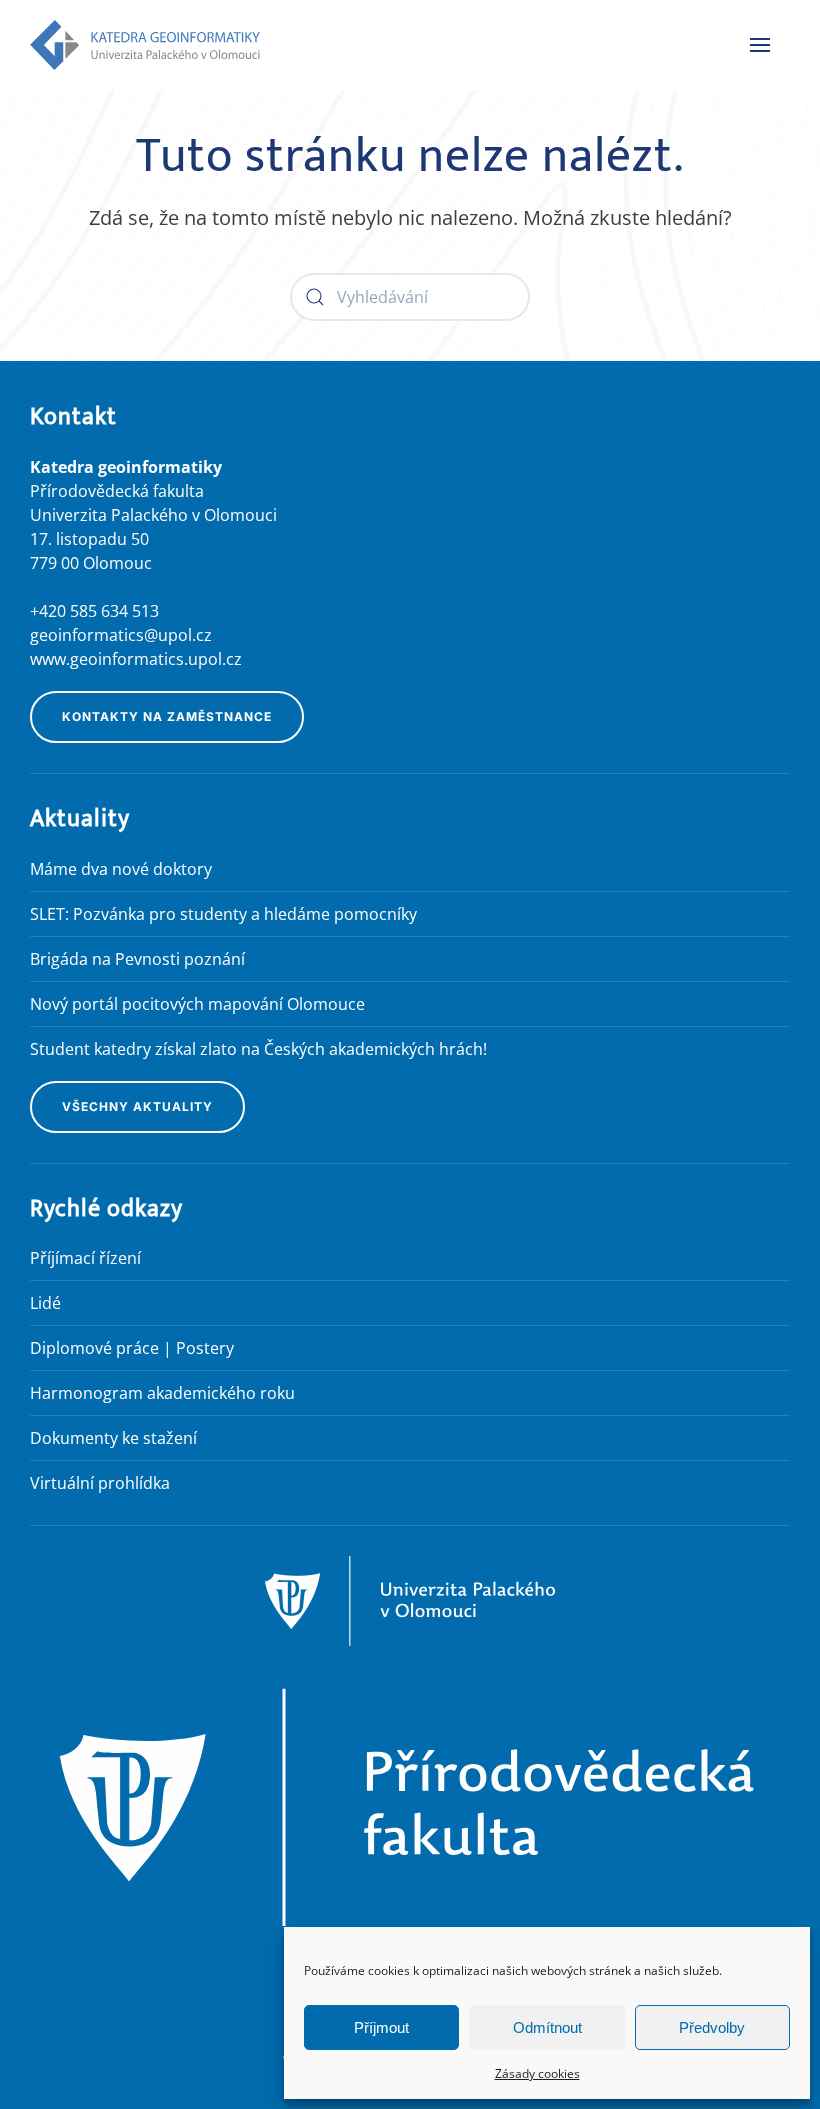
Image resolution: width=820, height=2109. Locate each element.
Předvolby (712, 2027)
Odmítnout (547, 2027)
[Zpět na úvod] (145, 45)
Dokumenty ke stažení (113, 1438)
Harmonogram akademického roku (162, 1393)
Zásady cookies (537, 2073)
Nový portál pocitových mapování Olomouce (197, 1004)
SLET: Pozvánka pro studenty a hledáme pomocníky (223, 914)
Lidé (45, 1303)
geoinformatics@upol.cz (121, 635)
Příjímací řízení (85, 1258)
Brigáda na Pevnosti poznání (137, 959)
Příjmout (381, 2027)
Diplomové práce (94, 1348)
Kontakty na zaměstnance (167, 716)
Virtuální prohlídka (100, 1483)
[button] (760, 45)
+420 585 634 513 (94, 611)
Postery (205, 1348)
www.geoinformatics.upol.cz (136, 659)
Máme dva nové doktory (121, 869)
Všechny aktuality (137, 1106)
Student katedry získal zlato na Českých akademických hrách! (258, 1049)
